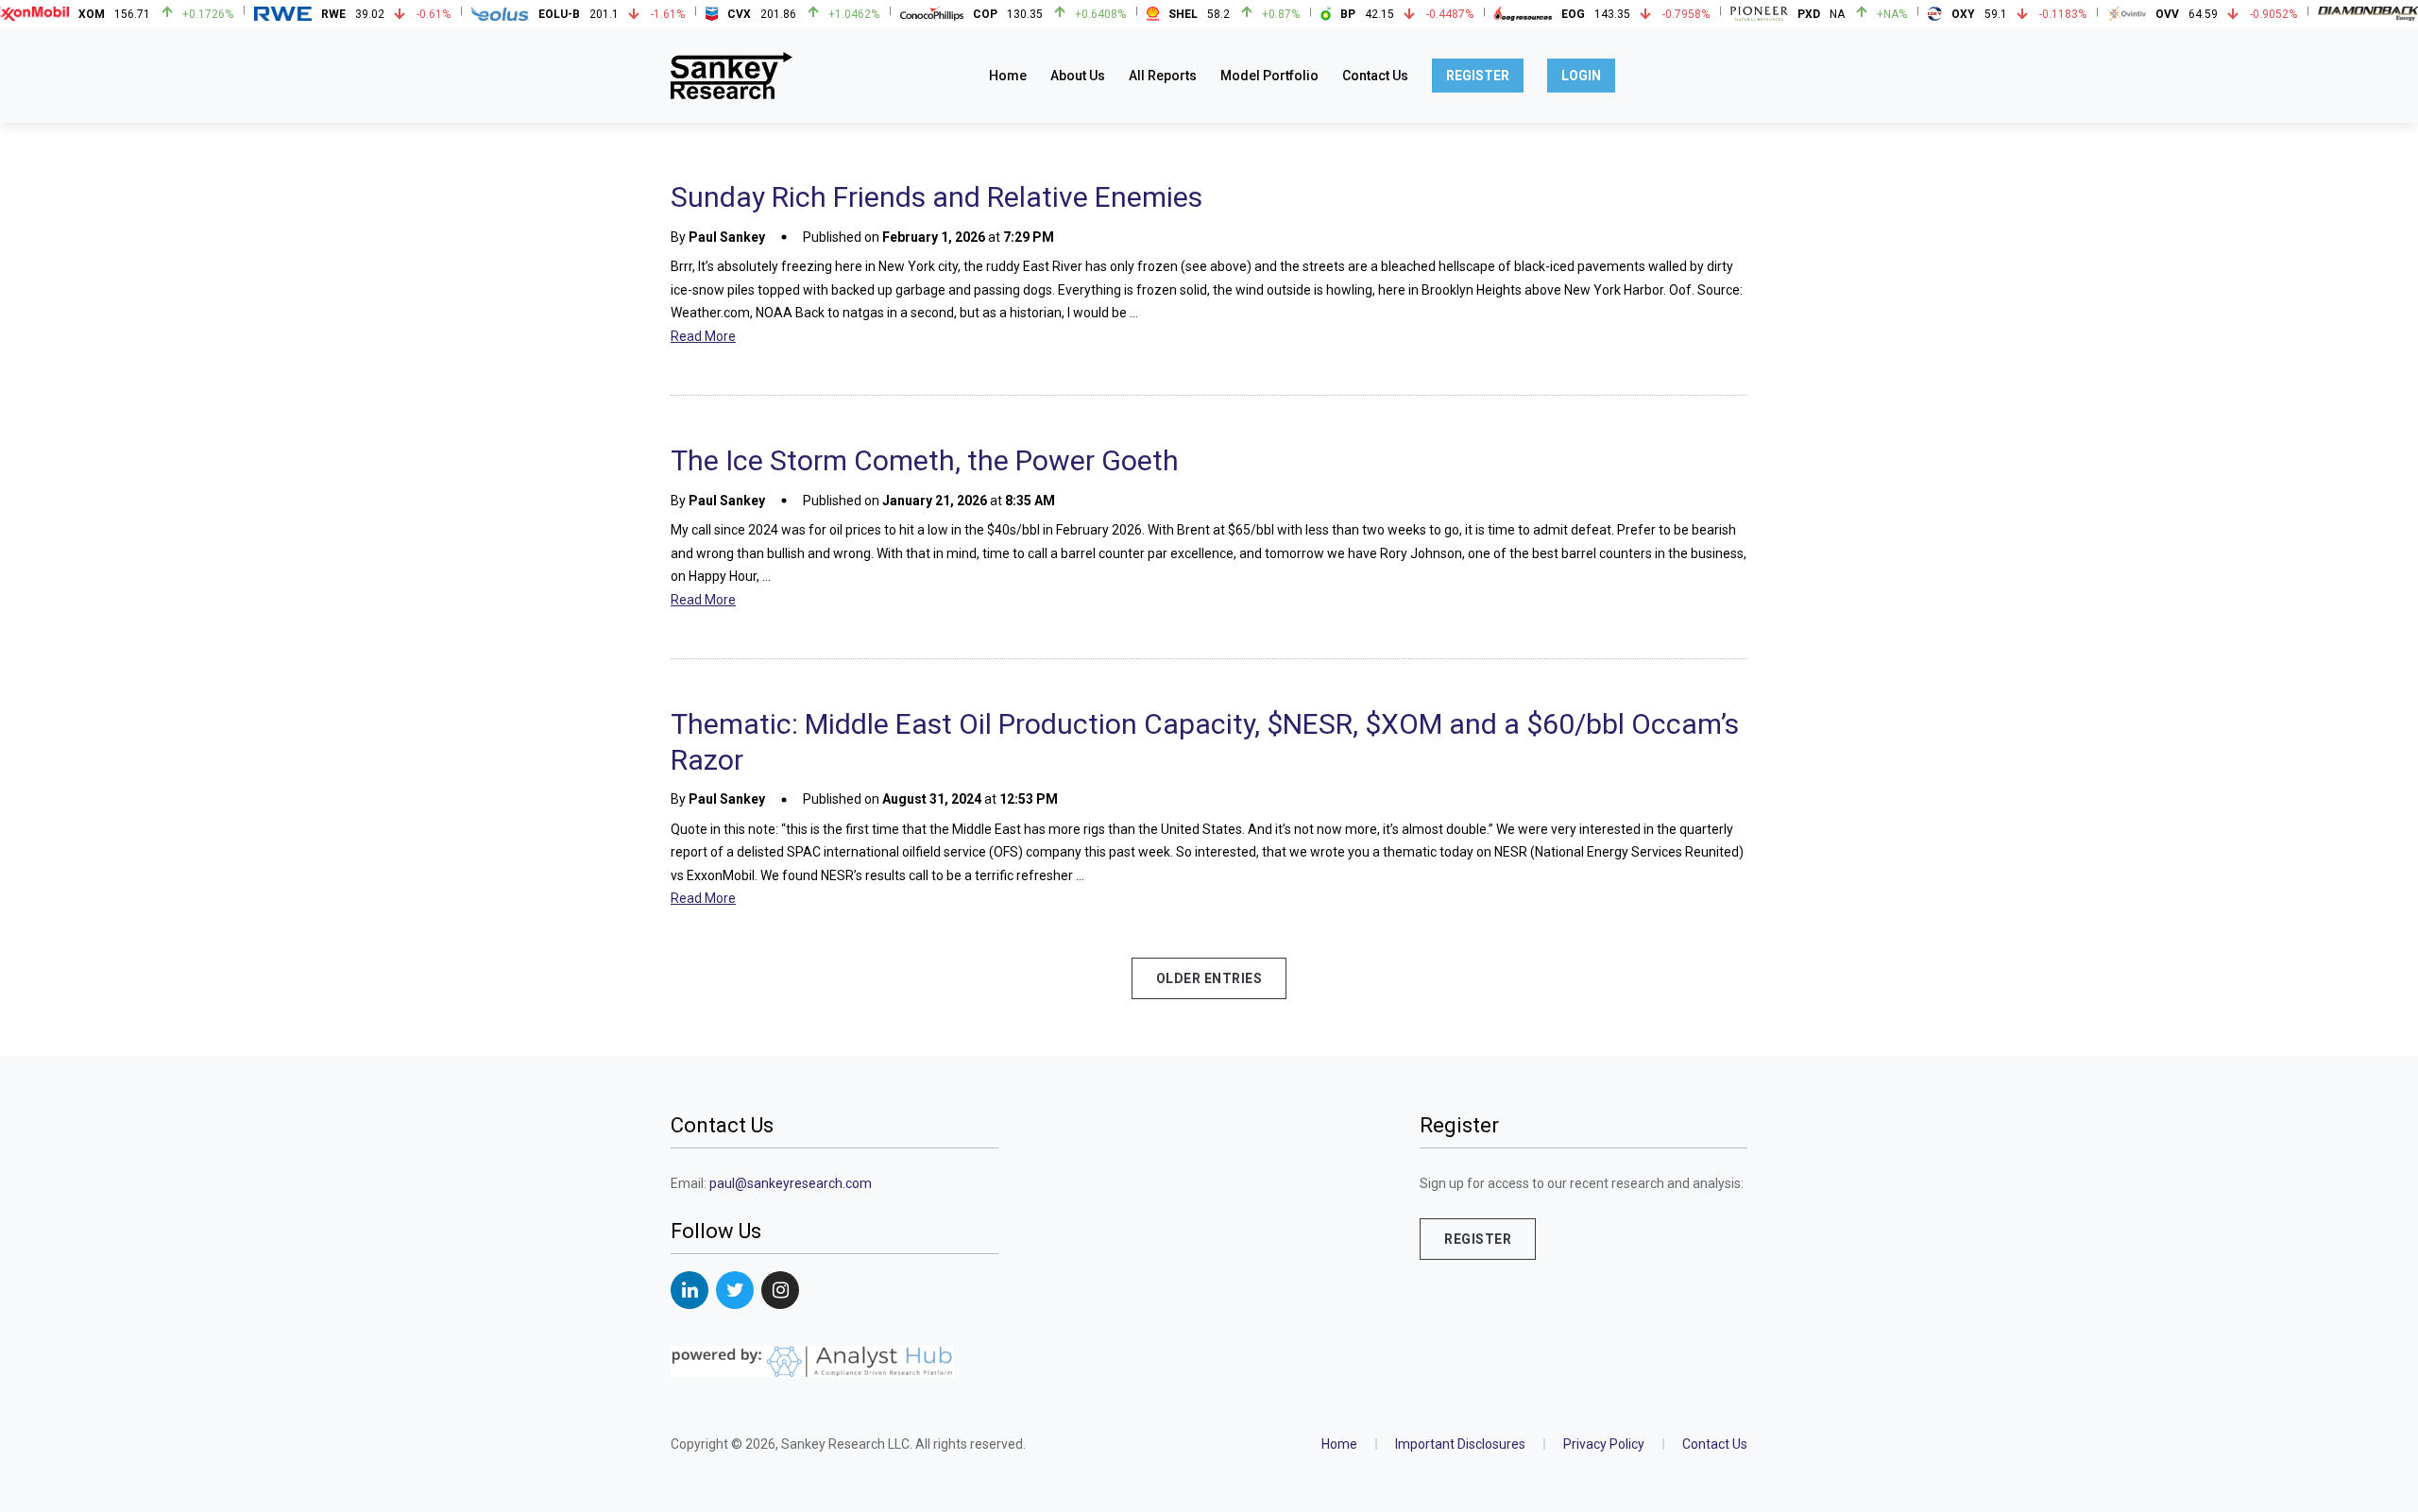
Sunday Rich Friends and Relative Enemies (937, 197)
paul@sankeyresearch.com (791, 1183)
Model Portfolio (1269, 76)
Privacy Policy (1604, 1444)
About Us (1078, 76)
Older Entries (1209, 978)
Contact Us (1375, 76)
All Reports (1163, 76)
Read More (703, 336)
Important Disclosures (1460, 1444)
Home (1008, 76)
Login (1581, 76)
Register (1478, 76)
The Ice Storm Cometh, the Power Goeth (925, 460)
